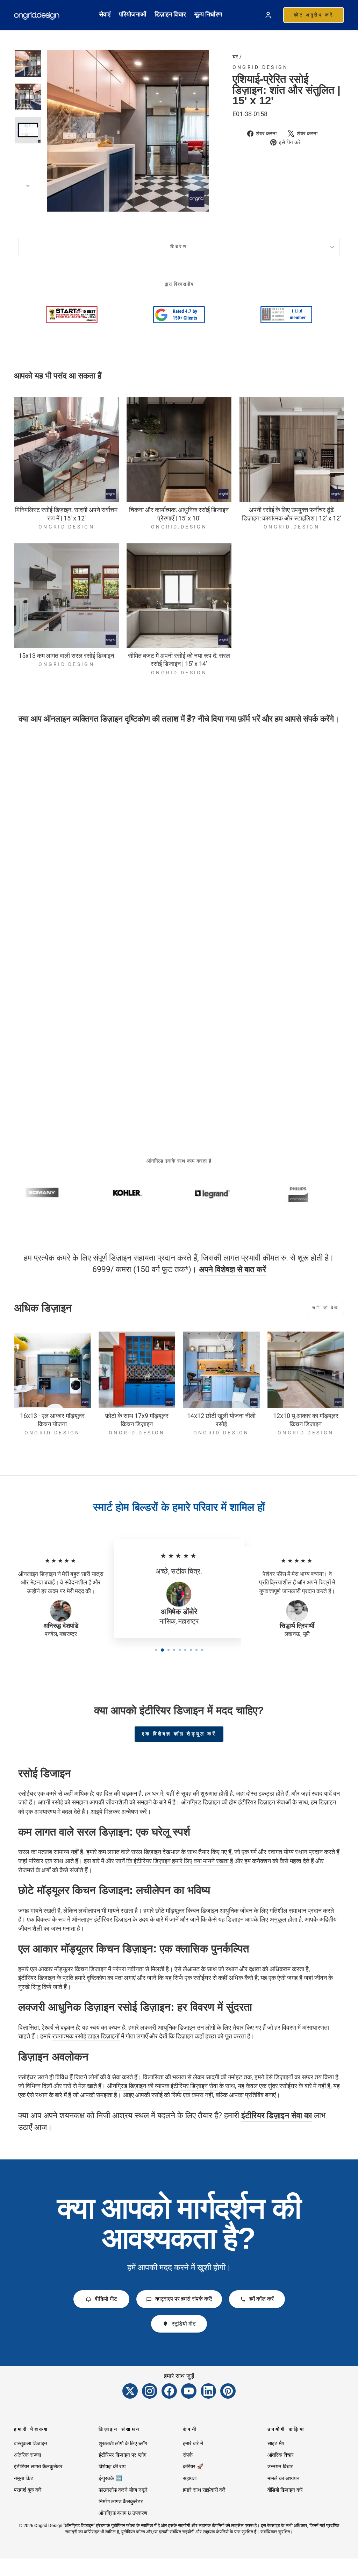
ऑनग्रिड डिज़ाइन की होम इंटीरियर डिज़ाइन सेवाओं (236, 1802)
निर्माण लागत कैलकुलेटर (121, 2502)
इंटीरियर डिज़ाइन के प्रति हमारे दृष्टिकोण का (66, 1978)
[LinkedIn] (208, 2391)
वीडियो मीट (106, 2299)
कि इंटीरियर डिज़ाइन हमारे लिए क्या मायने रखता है (180, 1861)
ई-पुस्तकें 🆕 (110, 2478)
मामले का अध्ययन (284, 2478)
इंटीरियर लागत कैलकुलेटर (38, 2467)
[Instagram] (150, 2391)
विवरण (179, 247)
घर (235, 57)
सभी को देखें (325, 1308)
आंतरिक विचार (281, 2455)
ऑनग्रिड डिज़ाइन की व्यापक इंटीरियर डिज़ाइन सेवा (162, 2086)
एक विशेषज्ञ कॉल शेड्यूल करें (179, 1734)
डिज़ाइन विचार (170, 14)
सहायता (190, 2478)
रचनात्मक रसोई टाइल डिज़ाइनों (86, 2036)
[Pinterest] (228, 2391)
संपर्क (188, 2455)
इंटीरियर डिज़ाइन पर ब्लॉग (123, 2455)
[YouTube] (189, 2391)
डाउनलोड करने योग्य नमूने (123, 2490)
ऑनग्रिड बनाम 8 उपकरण (123, 2513)
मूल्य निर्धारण (208, 14)
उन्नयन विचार (280, 2467)
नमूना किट (24, 2478)
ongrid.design (260, 67)
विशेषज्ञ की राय (112, 2467)
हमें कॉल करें (262, 2299)
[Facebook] (169, 2391)
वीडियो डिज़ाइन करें (285, 2490)
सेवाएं (105, 14)
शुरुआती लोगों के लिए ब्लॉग (123, 2443)
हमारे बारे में (193, 2443)
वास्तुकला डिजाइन (31, 2443)
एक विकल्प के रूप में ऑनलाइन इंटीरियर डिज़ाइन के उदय (88, 1919)
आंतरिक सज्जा (27, 2455)
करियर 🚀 (193, 2467)
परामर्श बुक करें (28, 2490)
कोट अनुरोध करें (314, 15)
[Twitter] (130, 2391)
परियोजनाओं (133, 14)
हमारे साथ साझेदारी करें (204, 2490)
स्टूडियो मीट (184, 2324)
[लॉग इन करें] (268, 15)
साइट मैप (276, 2443)
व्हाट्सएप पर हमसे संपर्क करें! (184, 2299)
